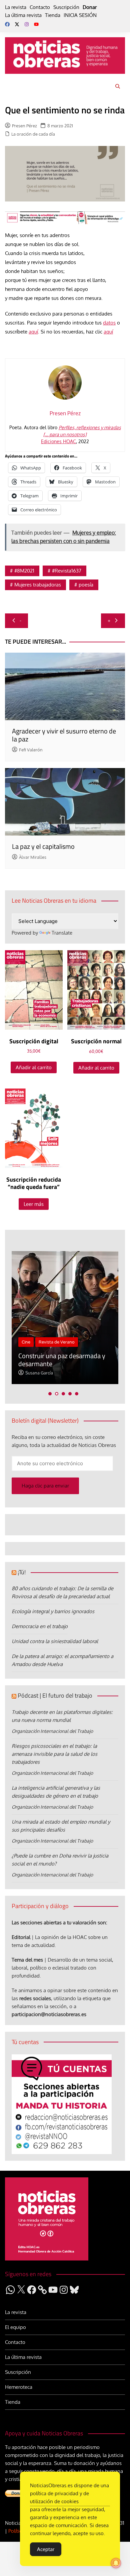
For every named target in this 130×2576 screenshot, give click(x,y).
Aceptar (46, 2549)
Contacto (40, 7)
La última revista (23, 15)
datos (109, 323)
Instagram (27, 24)
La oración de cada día (33, 134)
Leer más (34, 1204)
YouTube (36, 24)
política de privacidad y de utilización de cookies (59, 2497)
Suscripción (66, 7)
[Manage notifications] (116, 2563)
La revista (16, 7)
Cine (26, 1342)
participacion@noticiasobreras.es (49, 2014)
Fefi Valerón (31, 750)
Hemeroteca (19, 2387)
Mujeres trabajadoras (38, 585)
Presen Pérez (24, 126)
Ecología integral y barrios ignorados (53, 1611)
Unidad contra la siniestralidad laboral (55, 1641)
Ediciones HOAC (58, 441)
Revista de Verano (57, 1342)
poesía (86, 585)
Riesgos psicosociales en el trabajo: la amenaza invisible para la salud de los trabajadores (54, 1754)
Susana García (39, 1373)
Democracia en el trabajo (40, 1626)
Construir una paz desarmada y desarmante (62, 1360)
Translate (62, 933)
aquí (33, 332)
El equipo (15, 2327)
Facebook (7, 24)
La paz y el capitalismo (43, 846)
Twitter (17, 24)
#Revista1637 (67, 571)
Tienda (53, 15)
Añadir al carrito (34, 1067)
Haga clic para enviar (45, 1486)
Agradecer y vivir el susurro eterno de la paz (64, 735)
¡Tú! (22, 1572)
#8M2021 (24, 571)
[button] (50, 1394)
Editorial (21, 1937)
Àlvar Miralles (33, 857)
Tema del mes (27, 1960)
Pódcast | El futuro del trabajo (55, 1695)
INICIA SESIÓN (80, 15)
